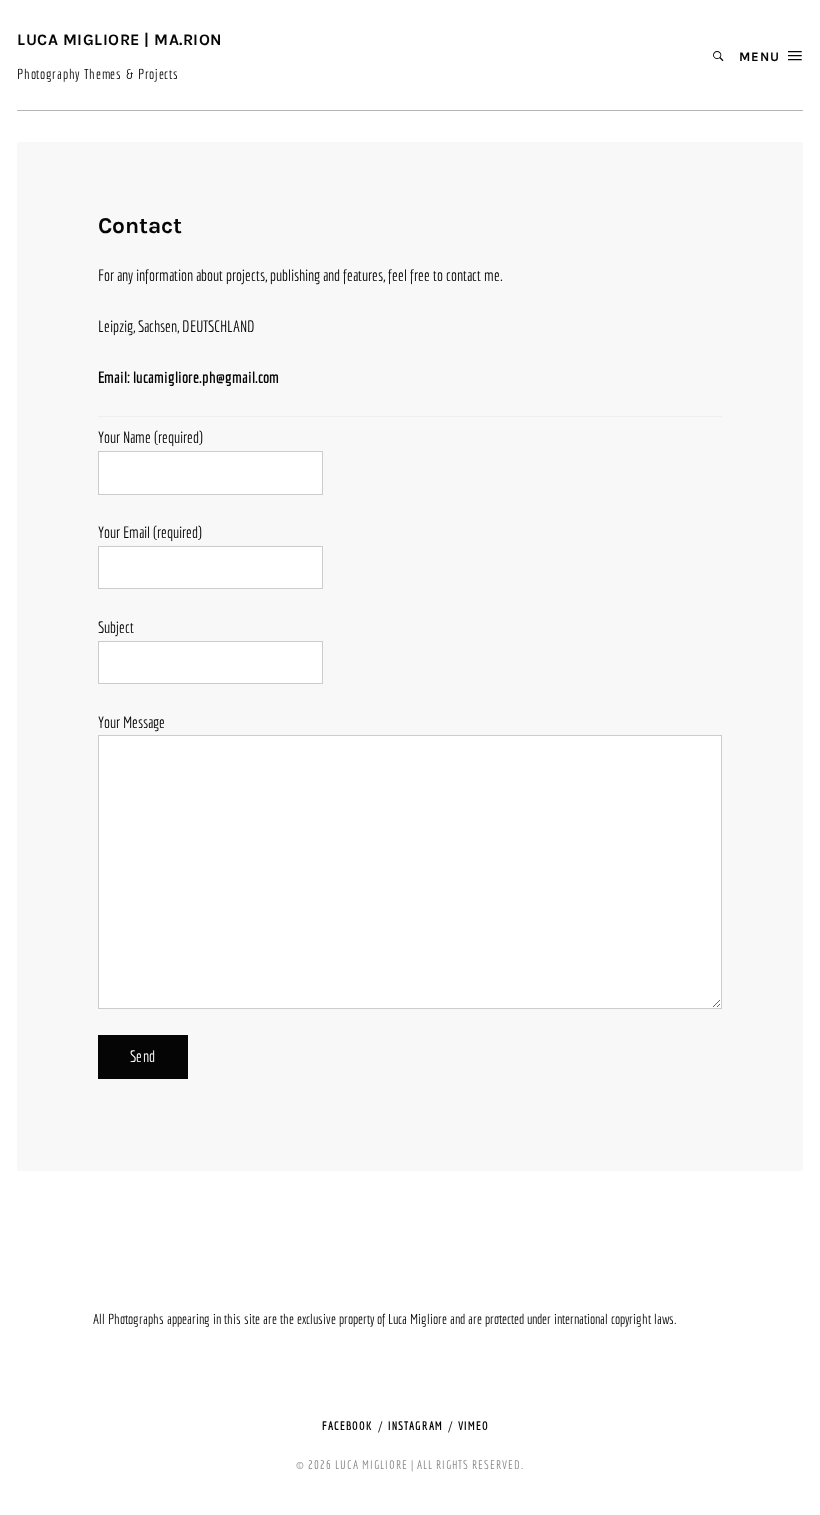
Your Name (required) (150, 437)
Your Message (131, 722)
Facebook (347, 1425)
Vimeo (473, 1425)
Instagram (415, 1425)
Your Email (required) (150, 532)
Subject (116, 627)
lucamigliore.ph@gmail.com (206, 377)
